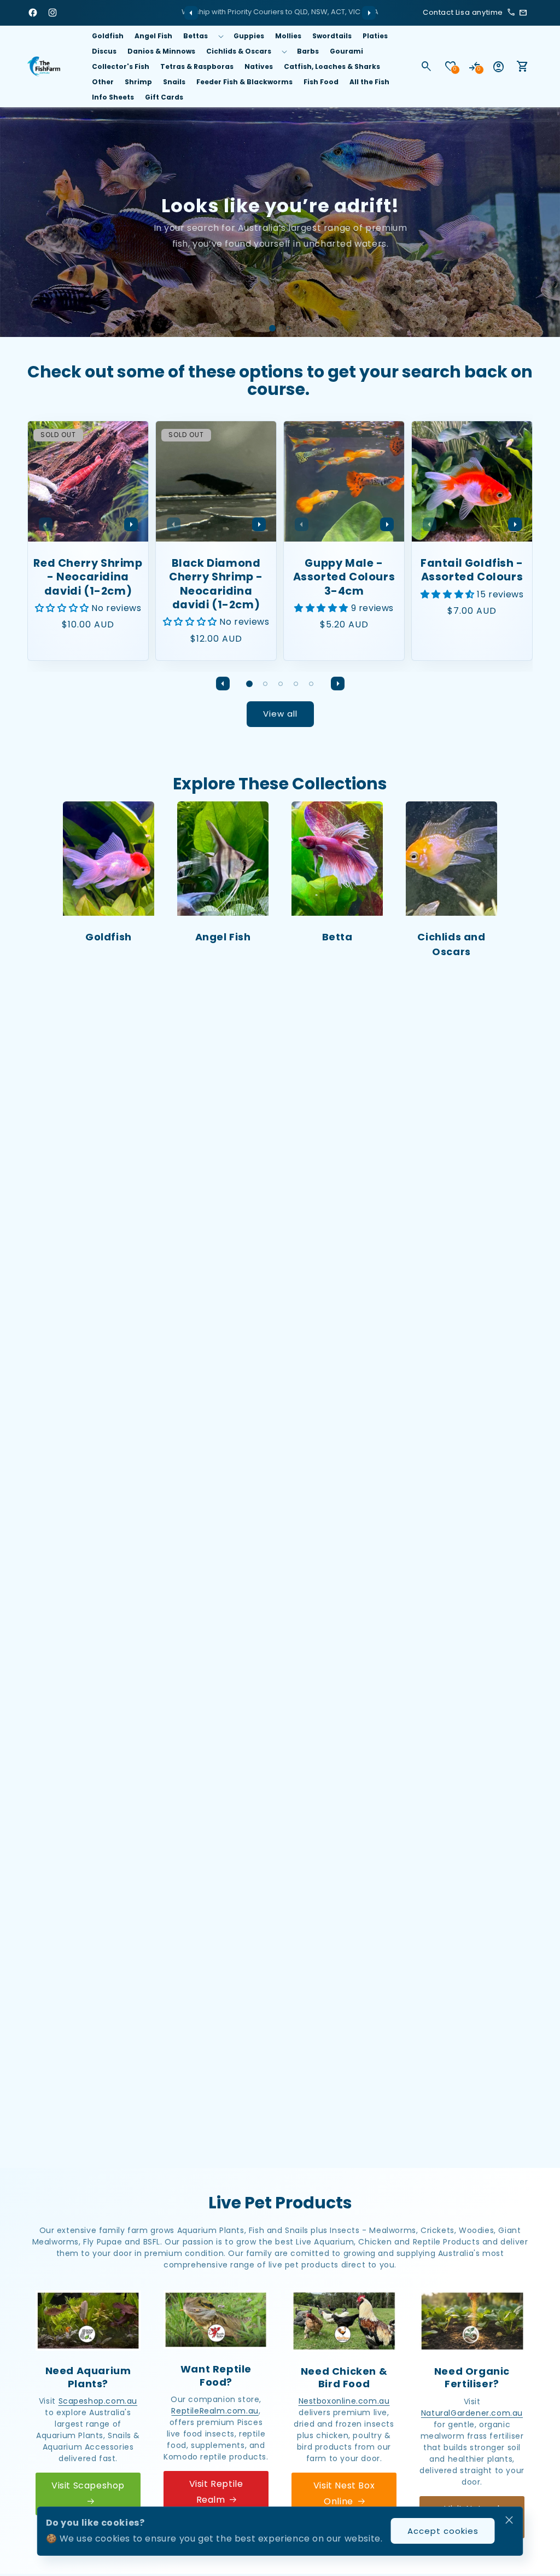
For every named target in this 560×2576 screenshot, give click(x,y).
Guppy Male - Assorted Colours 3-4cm (344, 577)
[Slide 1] (272, 328)
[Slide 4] (296, 684)
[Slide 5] (311, 684)
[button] (203, 36)
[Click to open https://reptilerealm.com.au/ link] (216, 2320)
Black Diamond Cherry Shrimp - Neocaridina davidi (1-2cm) (216, 584)
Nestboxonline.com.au (344, 2401)
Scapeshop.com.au (98, 2401)
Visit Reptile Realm (216, 2492)
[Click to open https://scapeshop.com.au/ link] (88, 2321)
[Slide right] (369, 13)
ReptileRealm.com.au (215, 2411)
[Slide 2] (288, 328)
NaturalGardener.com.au (472, 2413)
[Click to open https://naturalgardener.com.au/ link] (472, 2321)
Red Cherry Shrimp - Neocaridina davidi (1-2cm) (88, 577)
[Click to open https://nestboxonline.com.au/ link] (344, 2321)
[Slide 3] (281, 684)
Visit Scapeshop (88, 2485)
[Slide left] (191, 13)
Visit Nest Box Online (344, 2493)
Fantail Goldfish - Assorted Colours (472, 570)
